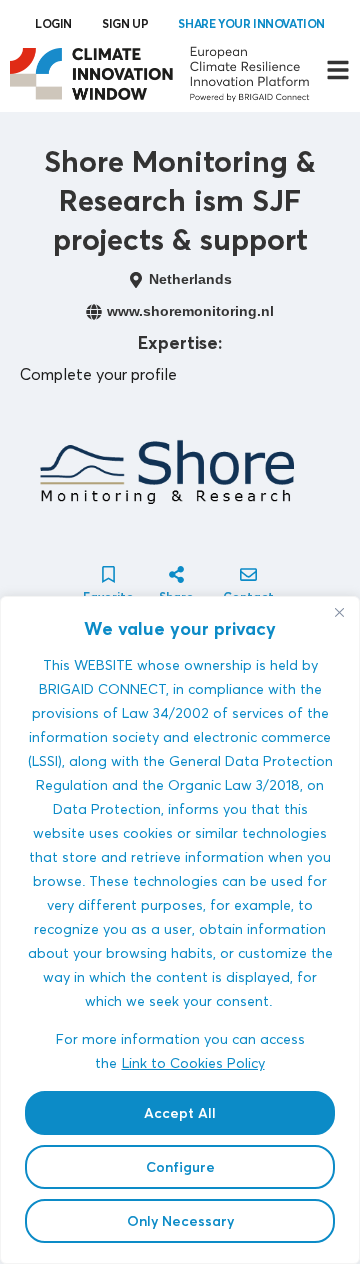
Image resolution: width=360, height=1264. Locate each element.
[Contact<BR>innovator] (248, 574)
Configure (180, 1167)
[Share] (176, 574)
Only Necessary (180, 1221)
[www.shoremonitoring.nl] (94, 312)
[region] (180, 930)
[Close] (339, 613)
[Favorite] (108, 574)
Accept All (180, 1113)
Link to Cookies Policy (193, 1062)
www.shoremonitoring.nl (190, 311)
